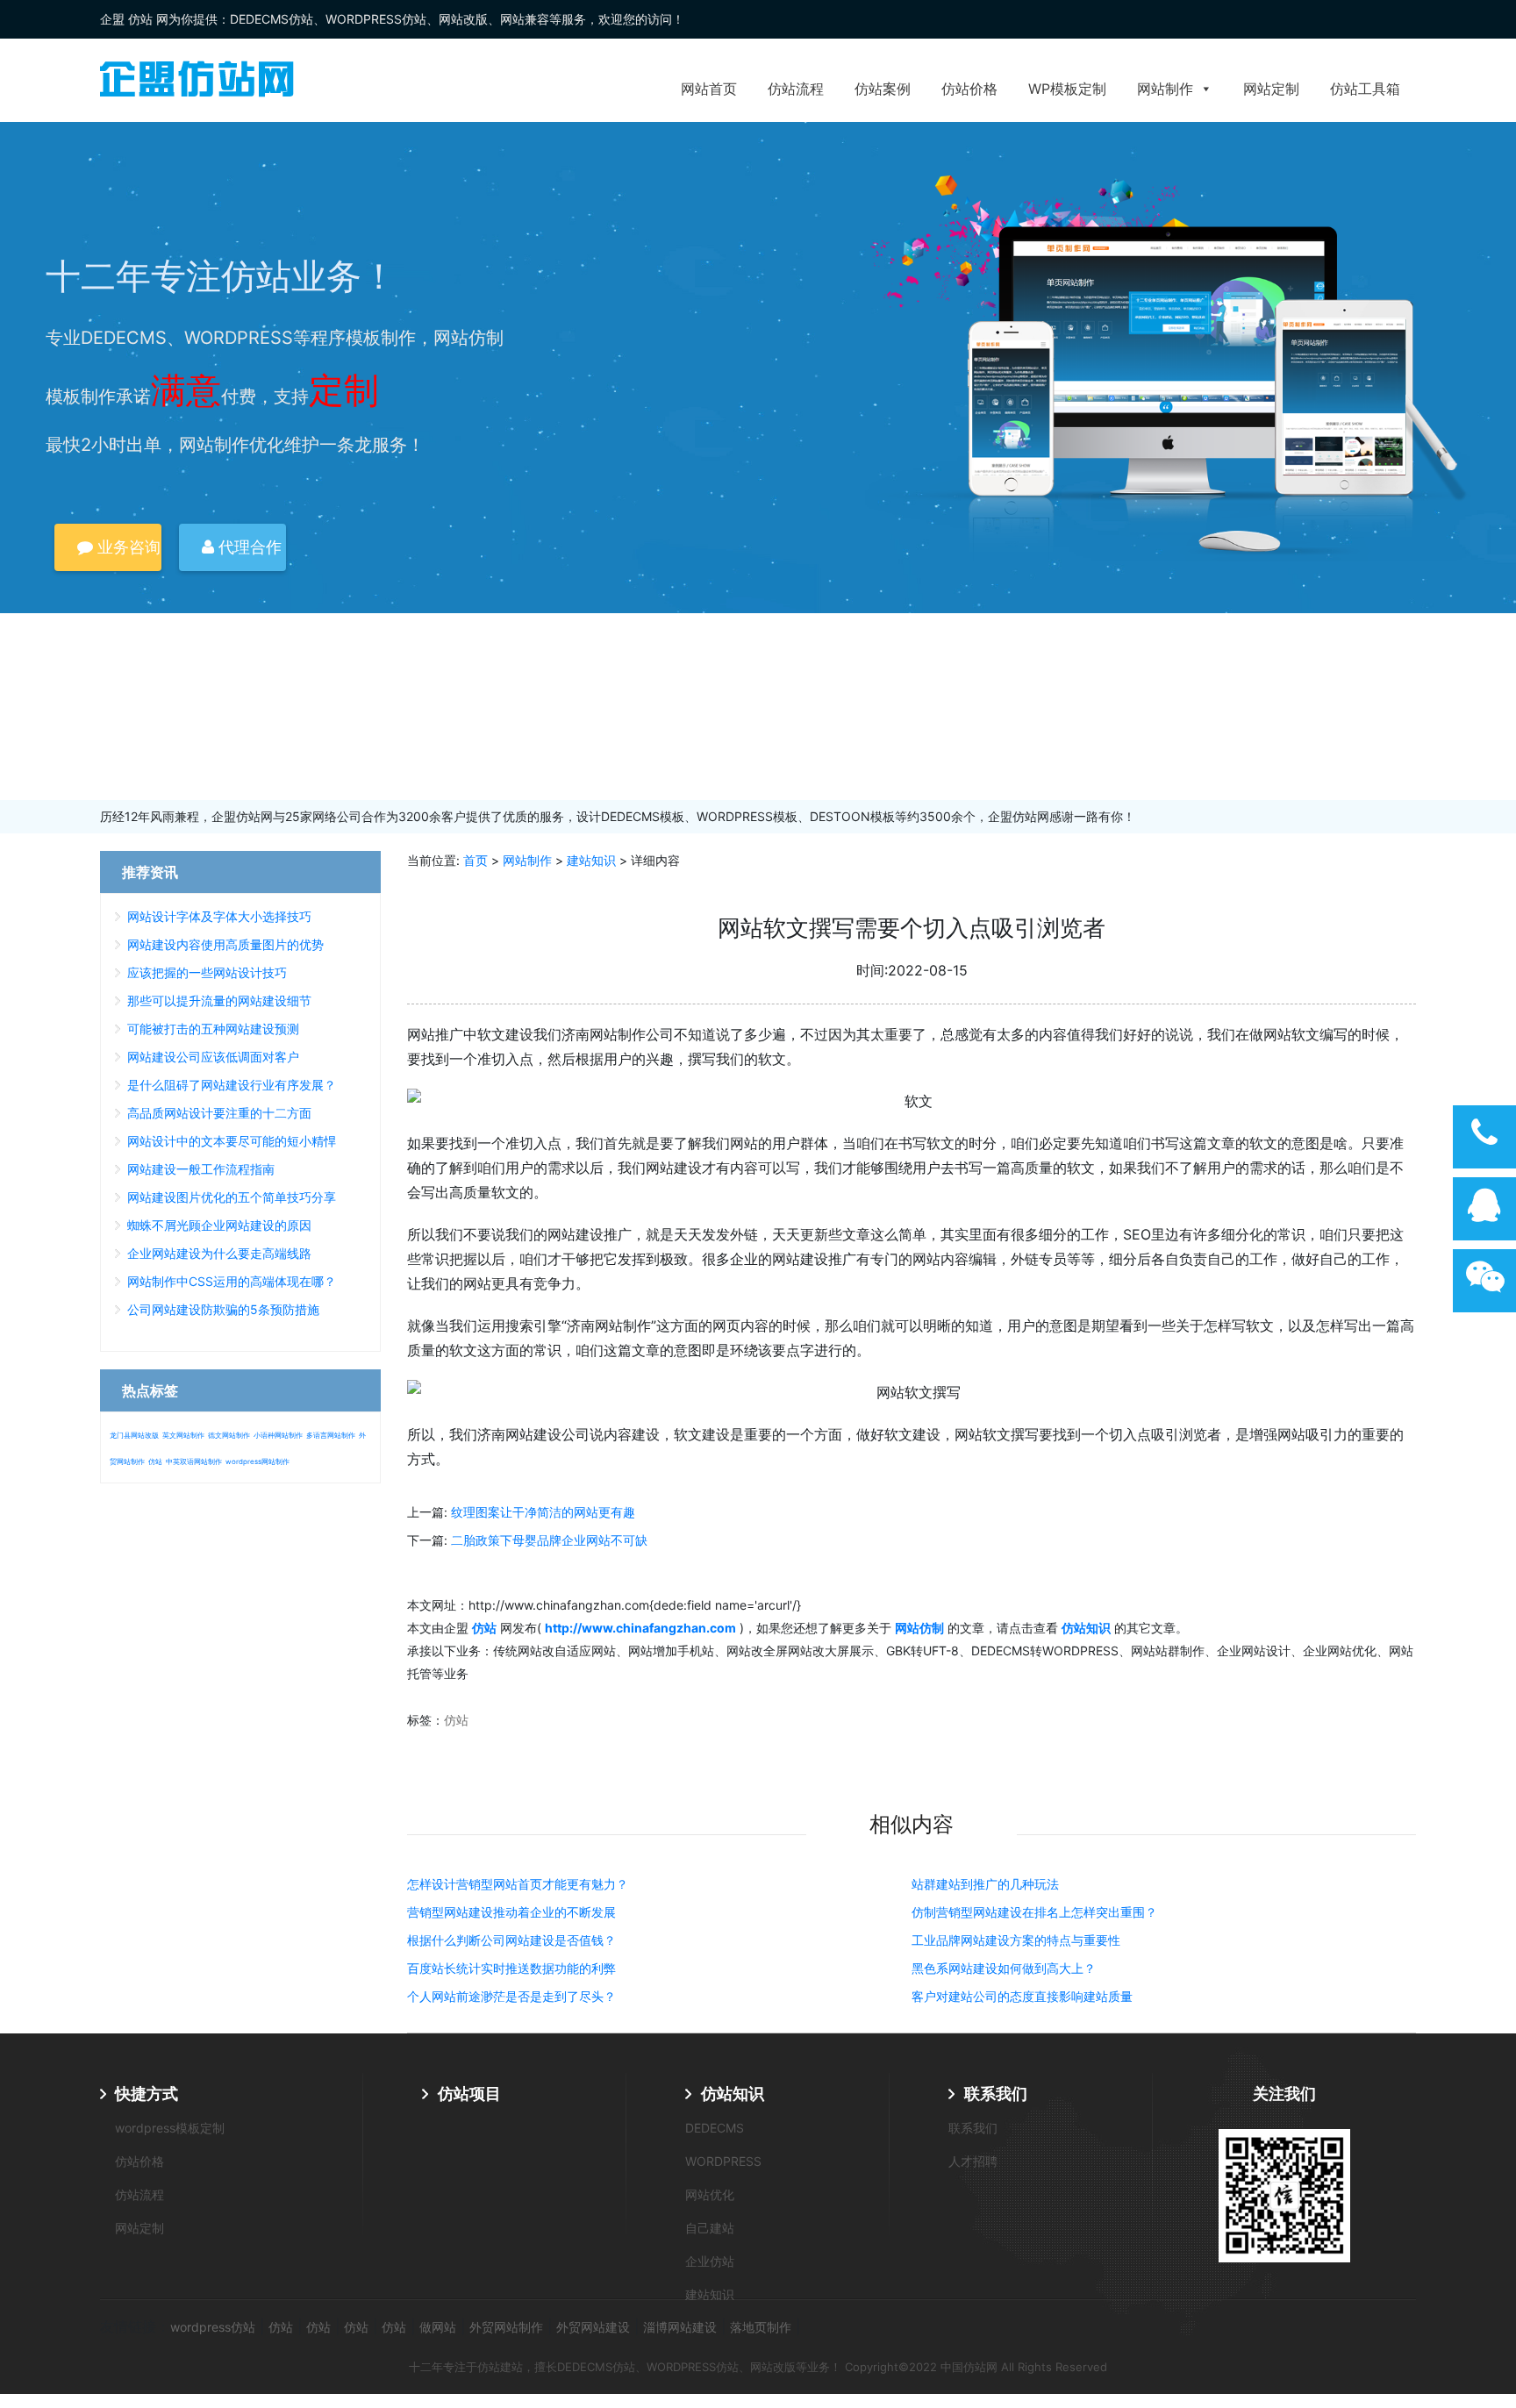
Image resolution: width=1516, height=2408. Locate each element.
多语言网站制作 (331, 1435)
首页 (476, 860)
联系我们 (996, 2094)
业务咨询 (127, 547)
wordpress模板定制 (170, 2128)
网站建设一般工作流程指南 (201, 1169)
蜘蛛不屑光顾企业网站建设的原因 (219, 1225)
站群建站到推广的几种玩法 (985, 1884)
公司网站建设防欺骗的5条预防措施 (223, 1309)
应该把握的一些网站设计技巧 (207, 972)
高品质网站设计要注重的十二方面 (219, 1113)
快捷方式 (147, 2094)
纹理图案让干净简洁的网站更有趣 (543, 1512)
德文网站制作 (229, 1435)
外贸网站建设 (593, 2327)
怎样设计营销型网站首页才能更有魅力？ (518, 1884)
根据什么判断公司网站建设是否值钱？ (511, 1940)
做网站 (438, 2327)
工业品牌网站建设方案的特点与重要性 (1016, 1940)
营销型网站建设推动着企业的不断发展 (511, 1912)
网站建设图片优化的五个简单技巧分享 (232, 1197)
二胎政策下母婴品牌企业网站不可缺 (549, 1540)
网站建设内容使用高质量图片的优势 (225, 944)
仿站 (456, 1720)
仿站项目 (469, 2094)
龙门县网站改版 (134, 1435)
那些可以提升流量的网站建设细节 (219, 1000)
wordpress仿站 (213, 2327)
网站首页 (709, 89)
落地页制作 (761, 2327)
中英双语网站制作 (194, 1461)
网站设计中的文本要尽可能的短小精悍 (232, 1141)
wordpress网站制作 (257, 1461)
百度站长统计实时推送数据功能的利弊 (511, 1968)
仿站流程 (796, 89)
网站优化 (710, 2194)
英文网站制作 (183, 1435)
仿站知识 (733, 2094)
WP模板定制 (1067, 89)
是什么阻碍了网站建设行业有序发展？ (232, 1085)
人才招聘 (973, 2161)
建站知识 (591, 860)
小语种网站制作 (278, 1435)
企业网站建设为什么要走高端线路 (219, 1253)
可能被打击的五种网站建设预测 (213, 1029)
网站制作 (1165, 89)
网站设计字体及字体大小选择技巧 (219, 916)
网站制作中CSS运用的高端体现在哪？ (232, 1281)
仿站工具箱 (1365, 89)
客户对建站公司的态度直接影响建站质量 (1022, 1996)
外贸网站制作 (506, 2327)
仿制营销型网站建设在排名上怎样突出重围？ (1034, 1912)
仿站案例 (883, 89)
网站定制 (1271, 89)
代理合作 (248, 547)
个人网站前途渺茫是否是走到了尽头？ (511, 1996)
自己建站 (710, 2228)
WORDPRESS (723, 2161)
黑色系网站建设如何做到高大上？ (1004, 1968)
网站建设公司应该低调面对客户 (213, 1057)
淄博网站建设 (680, 2327)
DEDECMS (715, 2128)
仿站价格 (969, 89)
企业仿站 (710, 2261)
